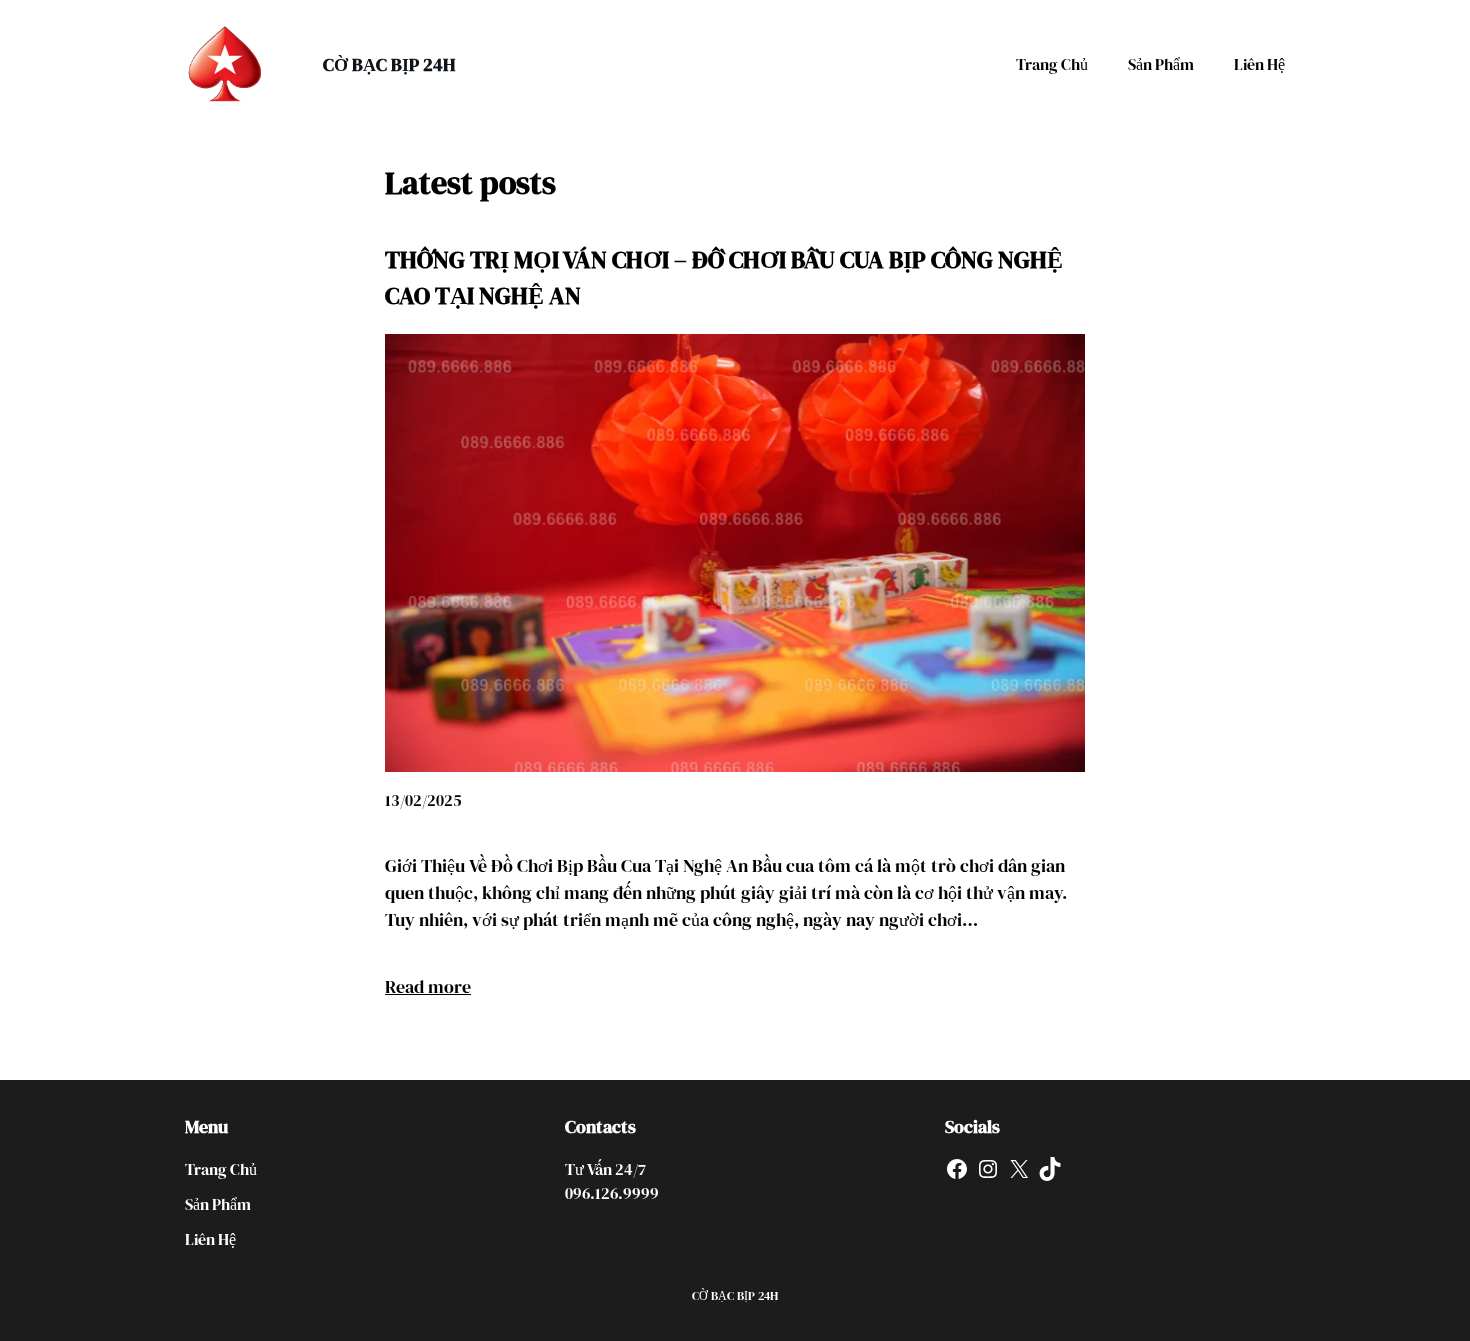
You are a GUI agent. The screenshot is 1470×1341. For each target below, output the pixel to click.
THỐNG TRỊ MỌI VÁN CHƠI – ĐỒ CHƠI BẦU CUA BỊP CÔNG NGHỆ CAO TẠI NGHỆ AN (724, 277)
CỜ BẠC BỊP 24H (389, 64)
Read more (428, 986)
